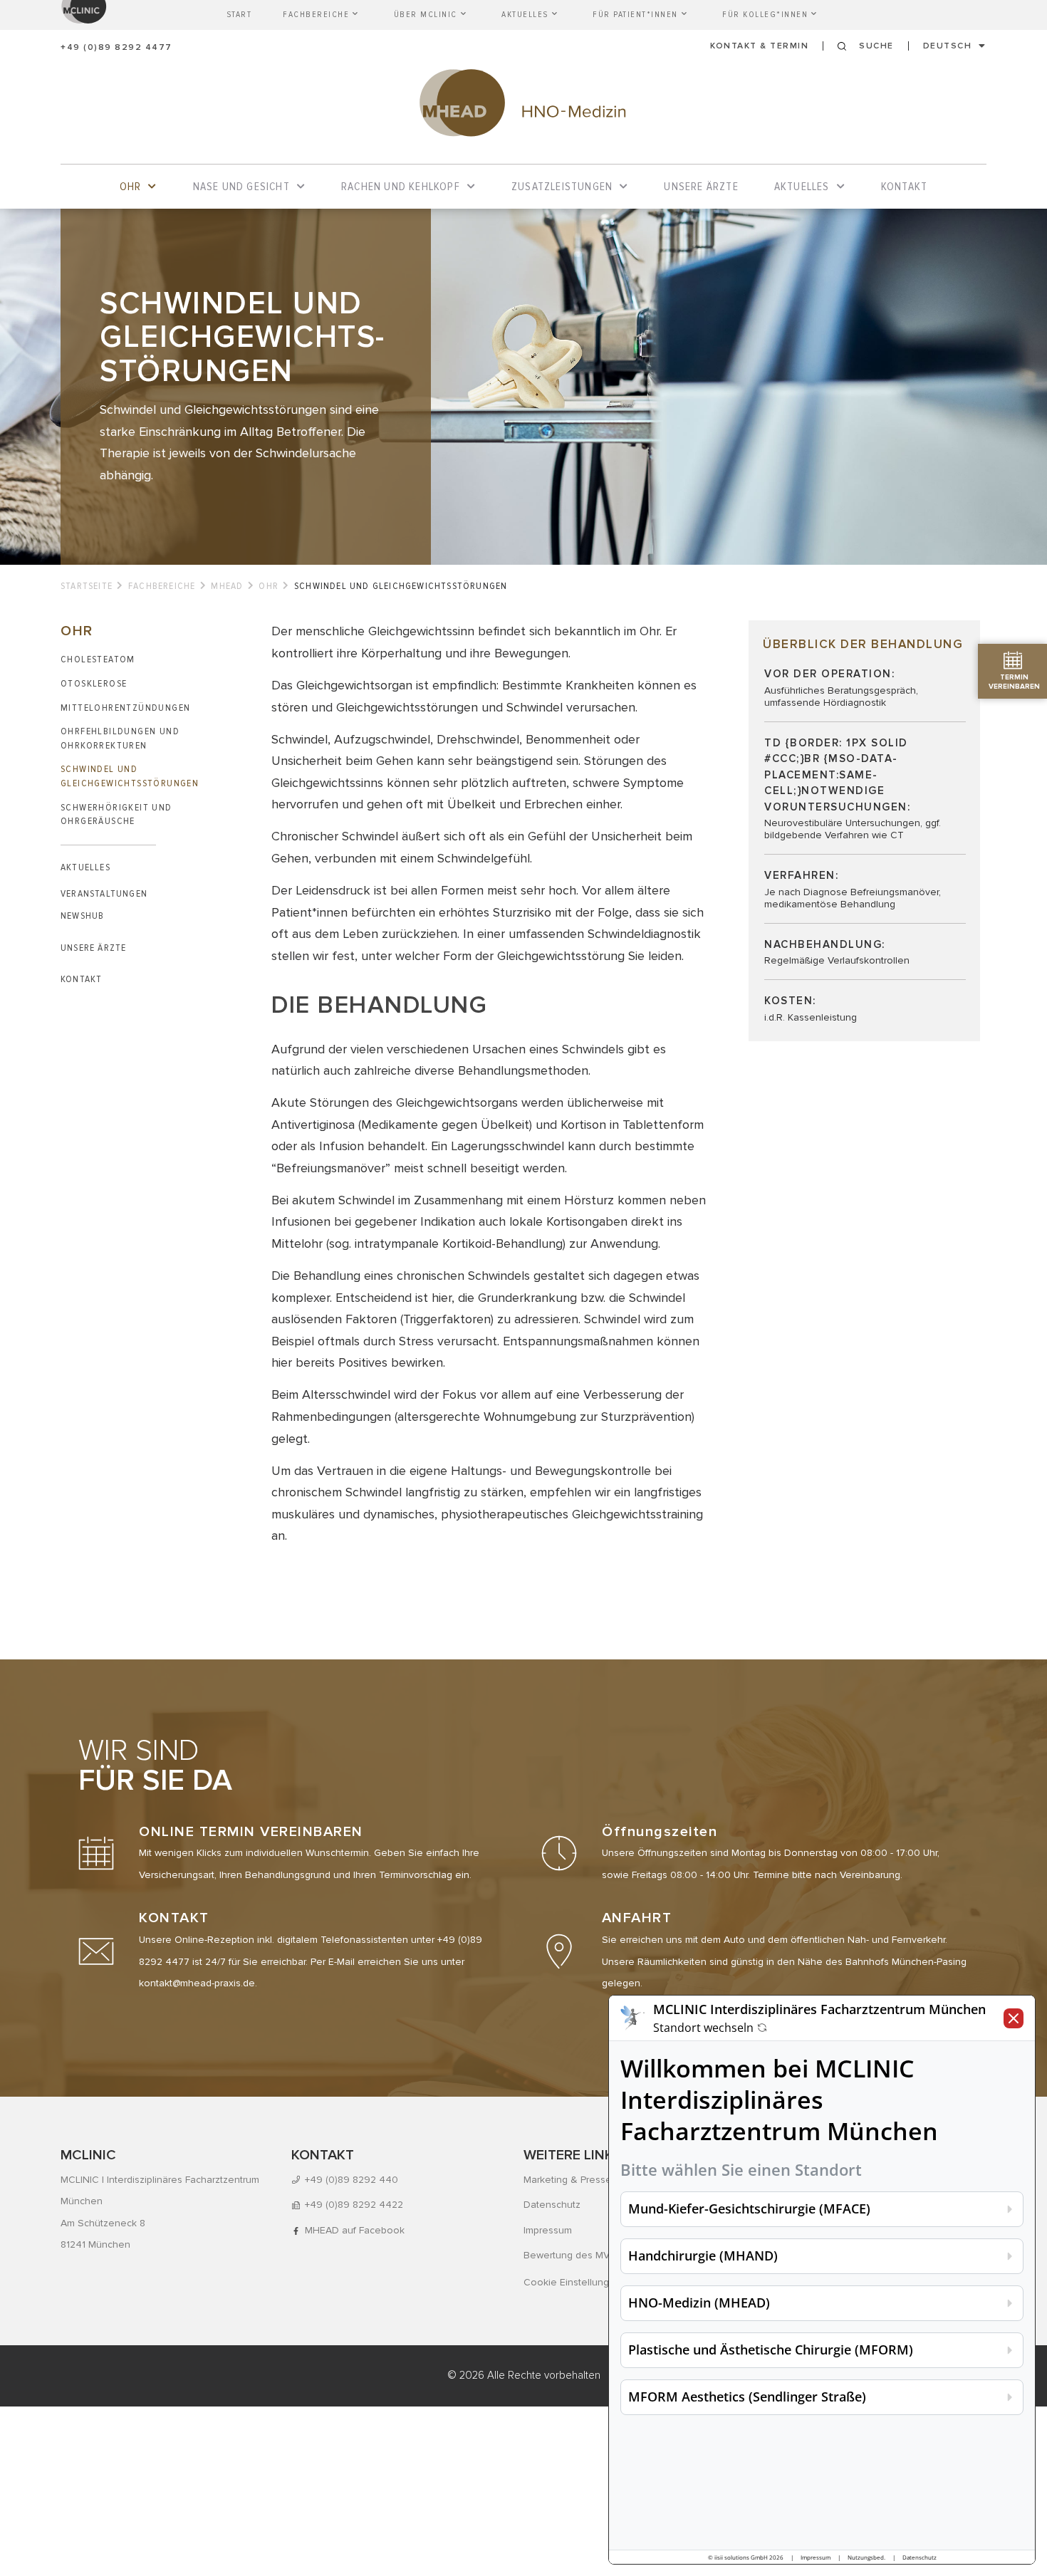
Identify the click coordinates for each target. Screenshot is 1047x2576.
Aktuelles (85, 867)
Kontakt (81, 979)
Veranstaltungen (104, 893)
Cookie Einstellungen (572, 2282)
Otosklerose (94, 683)
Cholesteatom (98, 659)
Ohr (269, 586)
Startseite (87, 586)
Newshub (82, 916)
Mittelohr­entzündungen (125, 708)
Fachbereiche (162, 586)
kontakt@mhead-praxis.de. (198, 1983)
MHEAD (227, 586)
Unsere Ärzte (93, 948)
